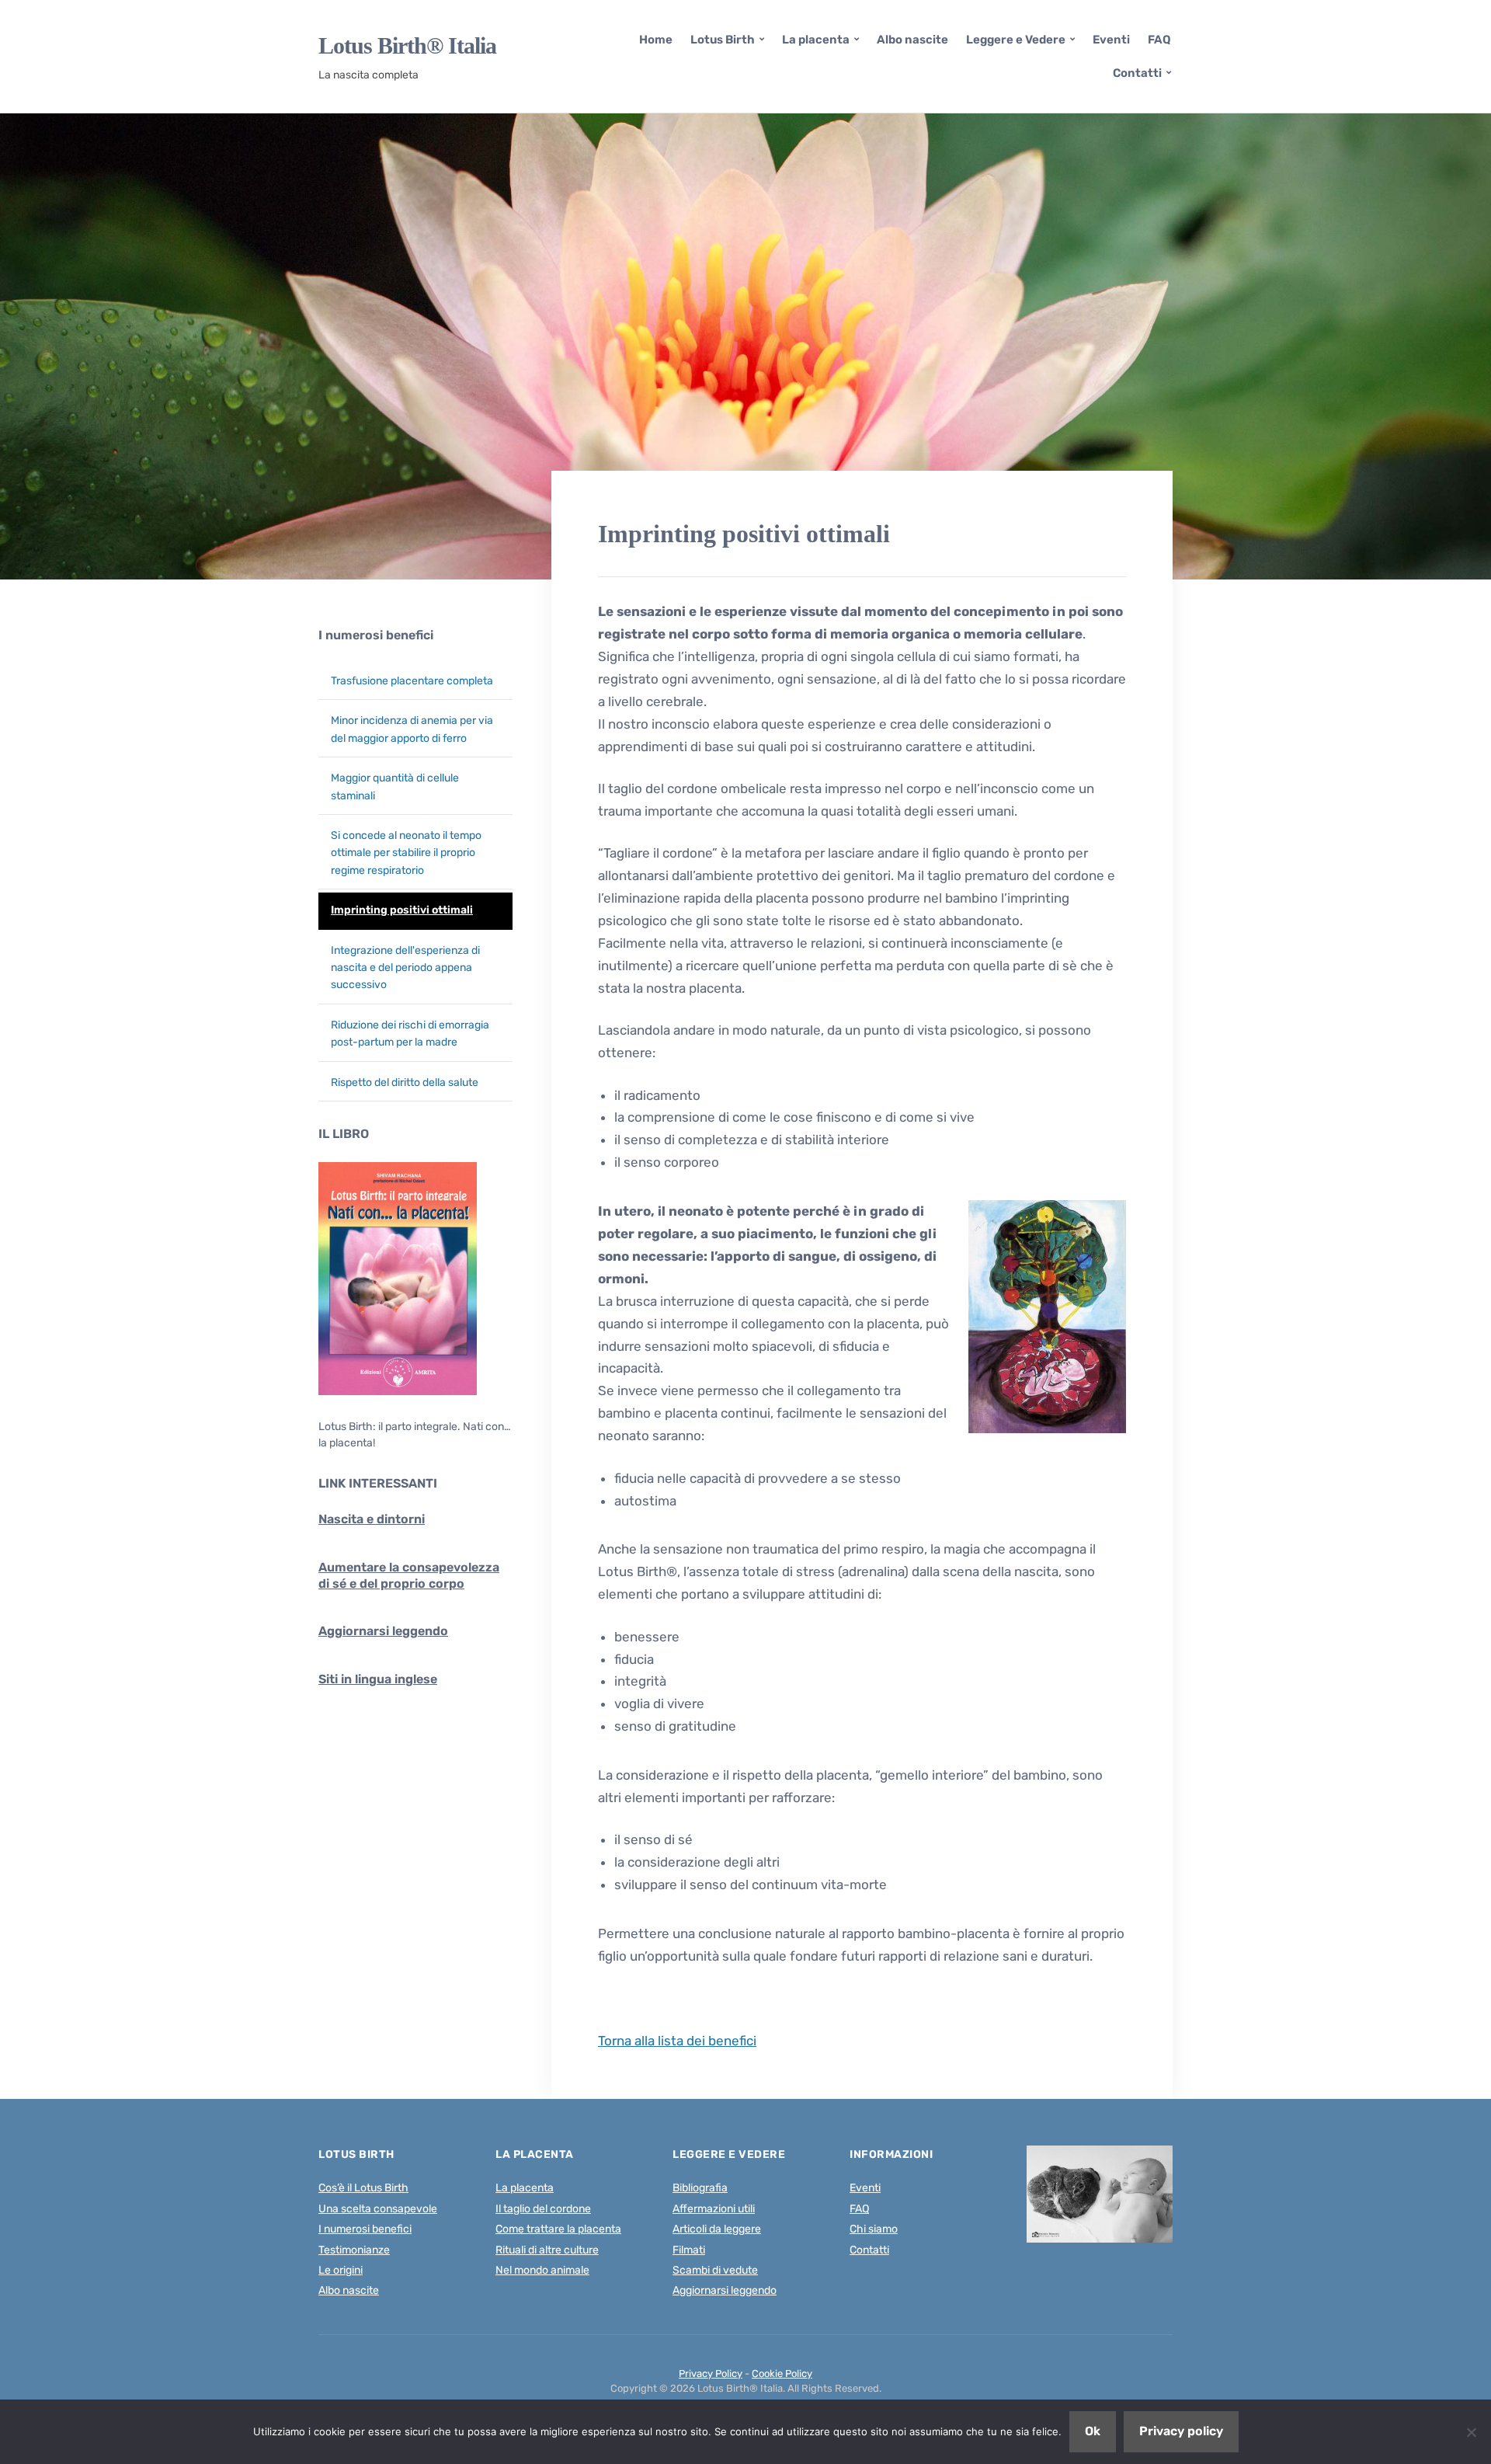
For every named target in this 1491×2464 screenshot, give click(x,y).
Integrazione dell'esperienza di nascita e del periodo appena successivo (405, 968)
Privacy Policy (711, 2374)
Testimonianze (354, 2250)
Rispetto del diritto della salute (405, 1082)
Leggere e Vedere (1016, 40)
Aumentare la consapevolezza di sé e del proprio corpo (409, 1575)
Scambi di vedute (715, 2270)
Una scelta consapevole (378, 2209)
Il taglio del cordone (543, 2209)
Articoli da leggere (717, 2229)
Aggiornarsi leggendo (383, 1631)
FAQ (1159, 40)
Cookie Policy (782, 2374)
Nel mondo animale (542, 2270)
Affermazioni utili (714, 2209)
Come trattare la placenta (558, 2229)
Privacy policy (1181, 2431)
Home (656, 40)
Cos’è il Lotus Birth (363, 2188)
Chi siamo (874, 2229)
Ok (1093, 2431)
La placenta (816, 40)
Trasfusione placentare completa (412, 681)
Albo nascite (912, 40)
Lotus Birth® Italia (407, 46)
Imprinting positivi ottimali (402, 910)
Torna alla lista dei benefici (677, 2041)
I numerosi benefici (376, 635)
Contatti (1137, 73)
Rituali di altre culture (547, 2250)
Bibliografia (700, 2188)
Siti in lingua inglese (378, 1679)
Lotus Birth (723, 40)
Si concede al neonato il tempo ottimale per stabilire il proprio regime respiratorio (406, 853)
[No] (1472, 2432)
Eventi (1111, 40)
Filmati (689, 2250)
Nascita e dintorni (372, 1519)
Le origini (341, 2270)
